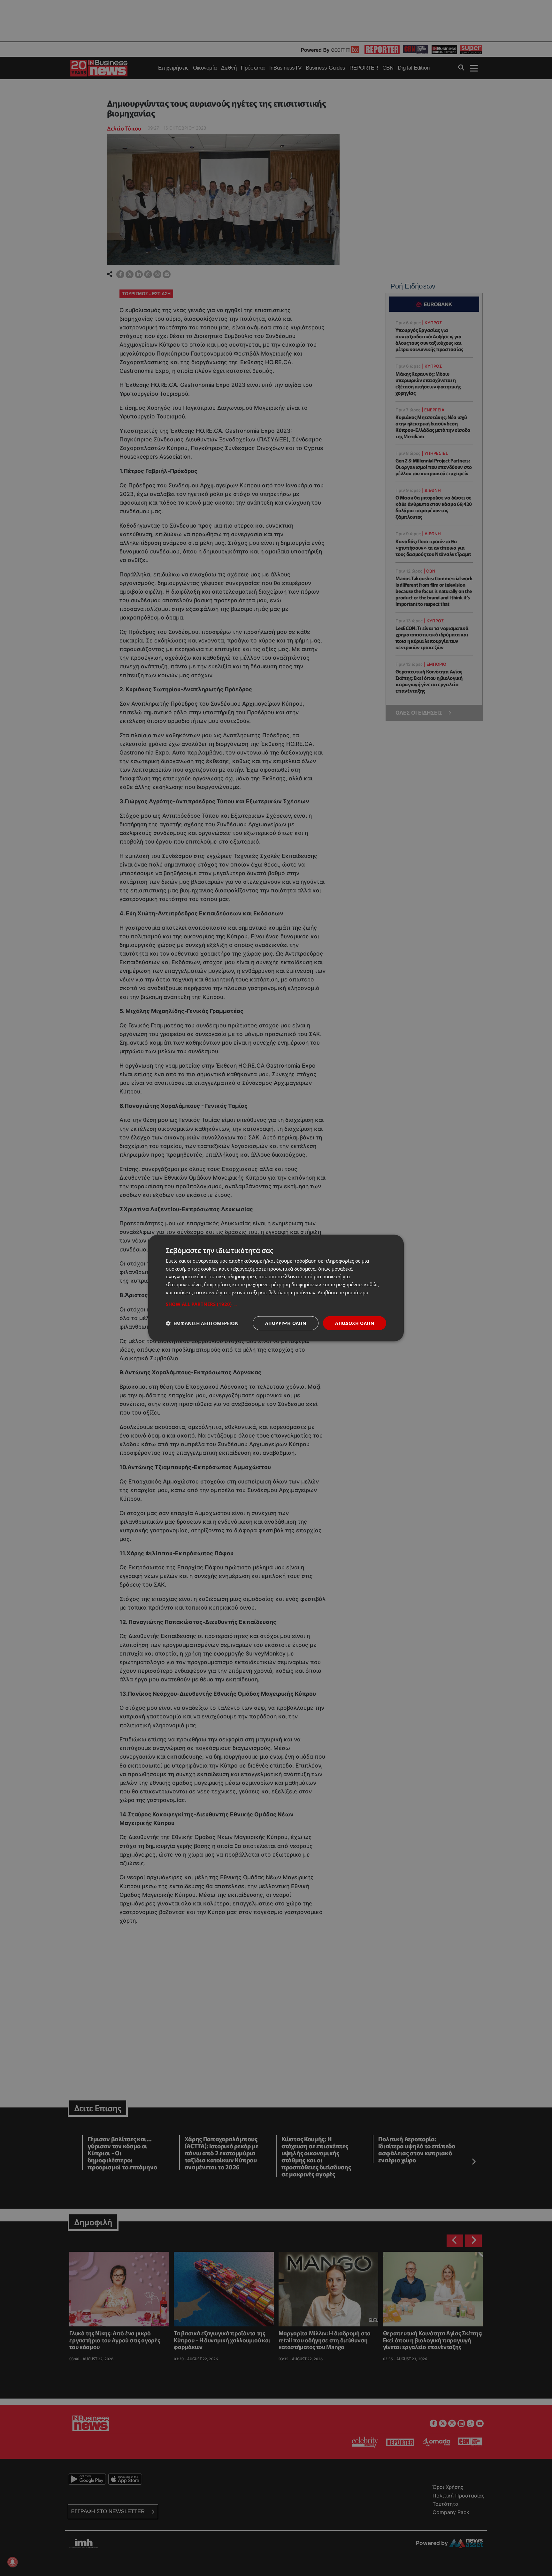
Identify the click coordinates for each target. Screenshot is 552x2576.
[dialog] (276, 1288)
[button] (276, 1304)
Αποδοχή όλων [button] (355, 1323)
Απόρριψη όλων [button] (286, 1323)
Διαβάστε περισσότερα (343, 1292)
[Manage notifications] (12, 2562)
